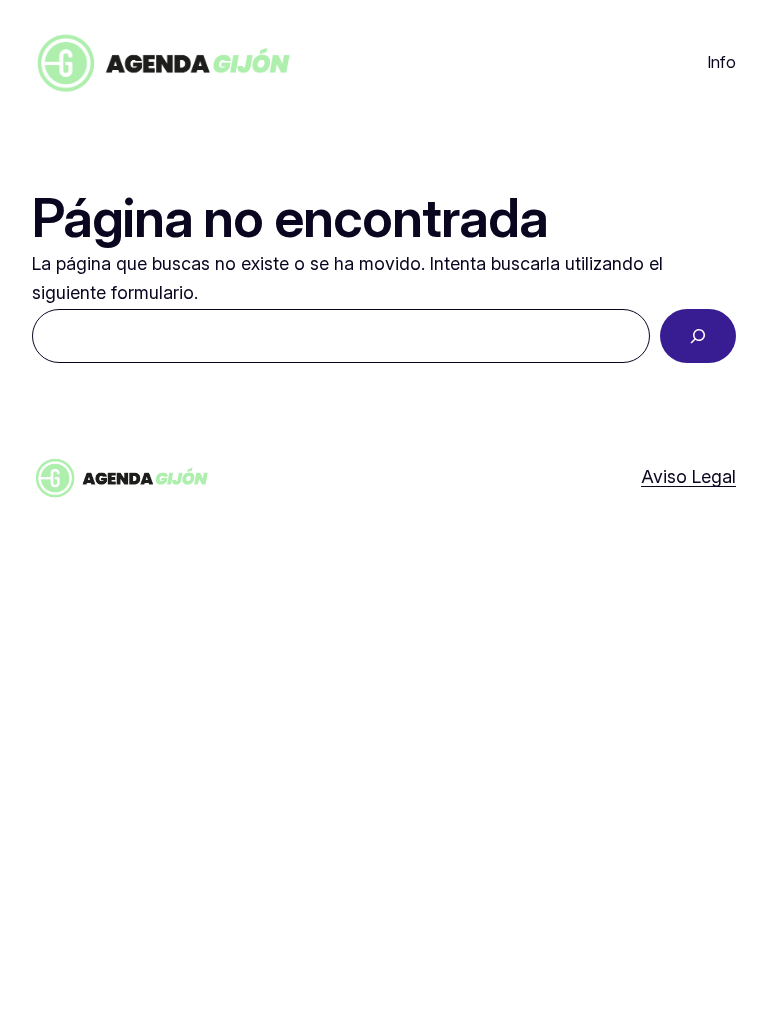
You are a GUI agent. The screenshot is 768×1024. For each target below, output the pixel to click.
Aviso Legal (688, 476)
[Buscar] (698, 336)
